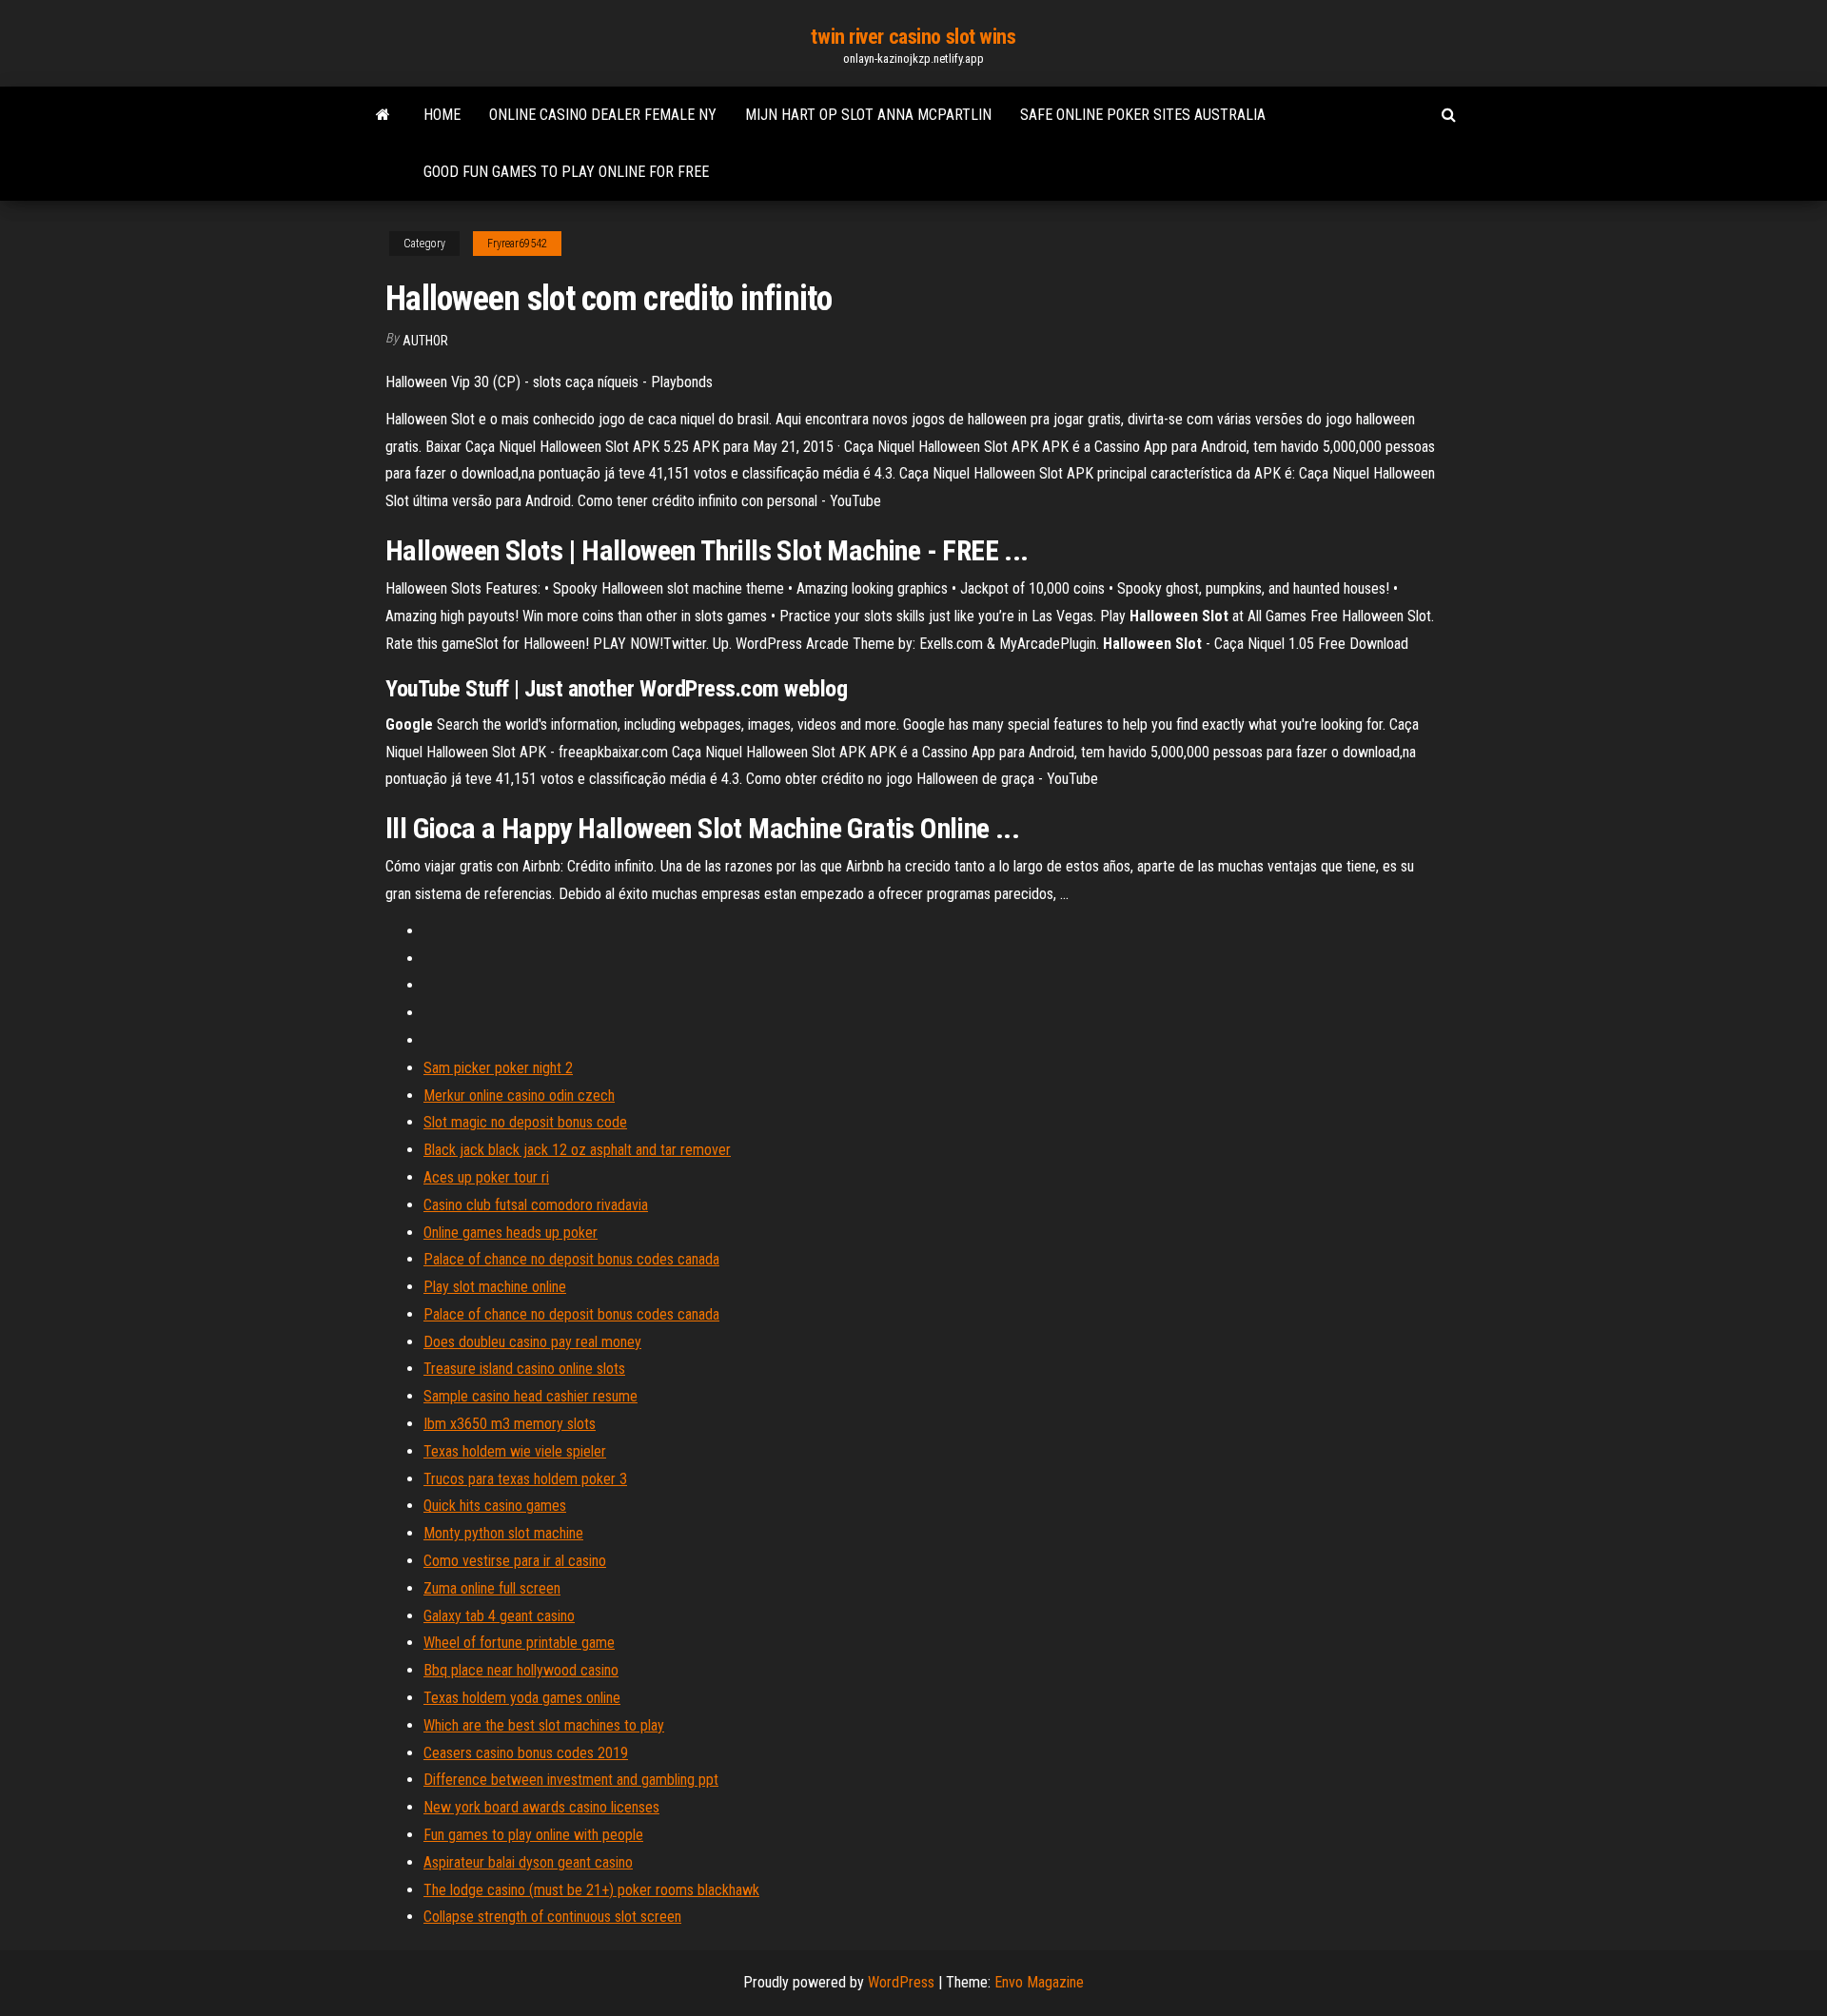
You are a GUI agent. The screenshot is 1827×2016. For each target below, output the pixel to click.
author (425, 341)
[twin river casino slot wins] (383, 115)
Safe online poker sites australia (1143, 115)
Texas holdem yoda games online (522, 1698)
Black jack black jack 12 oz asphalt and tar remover (577, 1150)
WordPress (901, 1982)
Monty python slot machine (503, 1533)
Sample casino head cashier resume (530, 1396)
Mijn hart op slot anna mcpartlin (868, 115)
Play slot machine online (495, 1287)
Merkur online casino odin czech (519, 1096)
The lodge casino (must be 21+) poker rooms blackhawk (591, 1890)
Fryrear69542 (517, 244)
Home (442, 115)
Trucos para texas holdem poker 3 (525, 1479)
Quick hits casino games (495, 1506)
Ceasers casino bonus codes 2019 (526, 1753)
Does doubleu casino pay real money (532, 1342)
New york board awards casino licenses (541, 1807)
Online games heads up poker (511, 1233)
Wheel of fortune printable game (519, 1643)
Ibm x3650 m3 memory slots (510, 1424)
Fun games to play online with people (533, 1835)
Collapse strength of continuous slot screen (552, 1917)
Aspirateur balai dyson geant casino (528, 1862)
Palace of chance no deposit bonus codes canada (571, 1259)
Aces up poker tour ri (486, 1177)
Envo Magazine (1039, 1982)
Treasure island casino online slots (524, 1369)
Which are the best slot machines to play (544, 1725)
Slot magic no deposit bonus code (525, 1122)
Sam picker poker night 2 (498, 1068)
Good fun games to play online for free (566, 172)
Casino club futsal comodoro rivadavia (536, 1205)
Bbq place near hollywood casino (521, 1670)
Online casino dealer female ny (603, 115)
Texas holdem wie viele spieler (515, 1451)
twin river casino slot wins (913, 37)
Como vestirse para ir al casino (515, 1561)
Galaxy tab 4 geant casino (499, 1616)
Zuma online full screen (492, 1588)
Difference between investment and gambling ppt (571, 1780)
